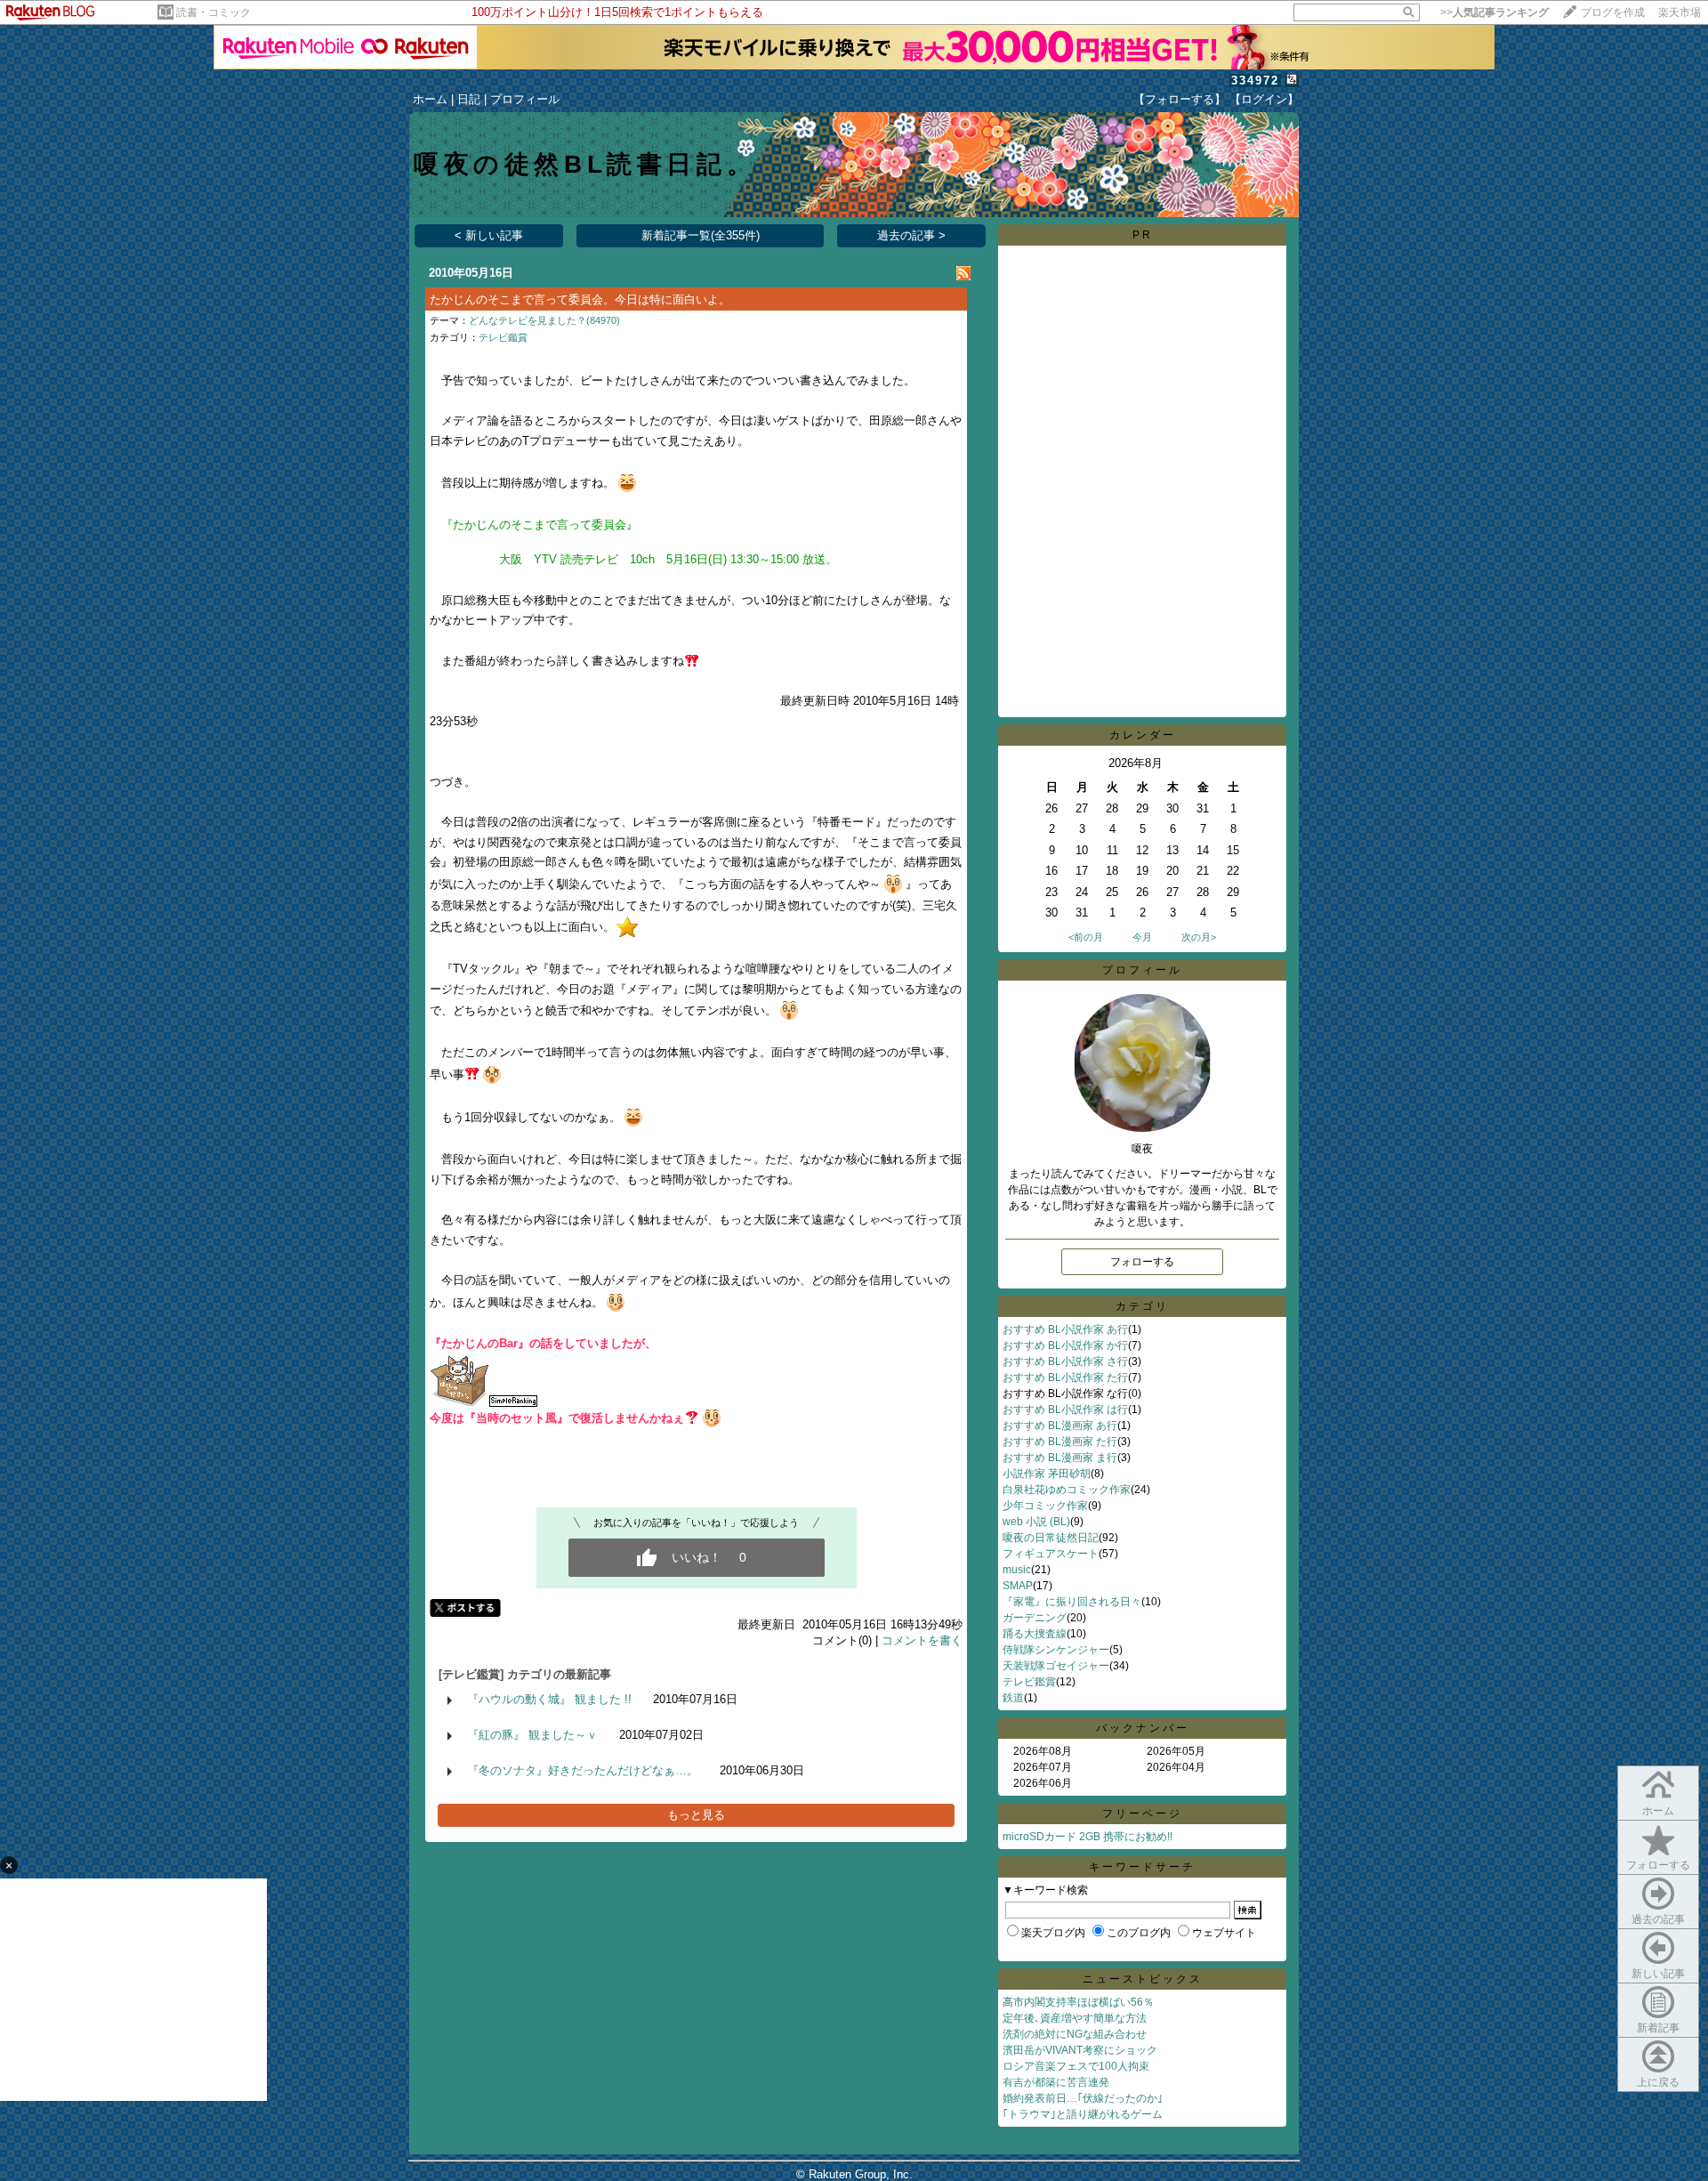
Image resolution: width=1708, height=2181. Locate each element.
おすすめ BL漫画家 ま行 (1060, 1458)
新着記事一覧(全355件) (701, 235)
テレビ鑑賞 (503, 337)
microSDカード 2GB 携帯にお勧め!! (1088, 1837)
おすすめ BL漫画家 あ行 (1060, 1426)
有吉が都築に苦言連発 (1056, 2082)
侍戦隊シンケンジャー (1056, 1650)
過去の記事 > (911, 235)
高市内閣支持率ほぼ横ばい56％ (1078, 2002)
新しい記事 (1658, 1974)
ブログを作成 (1613, 12)
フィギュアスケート (1051, 1554)
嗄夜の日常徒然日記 (1051, 1538)
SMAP (1018, 1586)
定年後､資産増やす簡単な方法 (1075, 2018)
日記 (469, 99)
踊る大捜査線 (1035, 1634)
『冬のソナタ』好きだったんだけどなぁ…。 (583, 1770)
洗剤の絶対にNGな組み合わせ (1075, 2034)
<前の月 (1086, 937)
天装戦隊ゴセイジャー (1056, 1666)
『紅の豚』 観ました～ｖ (532, 1735)
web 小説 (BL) (1036, 1522)
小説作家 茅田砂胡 (1047, 1474)
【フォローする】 (1180, 99)
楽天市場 (1680, 12)
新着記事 (1658, 2028)
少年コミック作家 (1045, 1506)
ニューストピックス (1143, 1979)
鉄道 (1013, 1698)
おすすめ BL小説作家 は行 (1065, 1410)
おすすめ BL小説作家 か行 (1065, 1345)
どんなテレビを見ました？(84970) (544, 320)
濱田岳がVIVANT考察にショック (1080, 2050)
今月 (1142, 937)
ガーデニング (1035, 1618)
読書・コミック (213, 12)
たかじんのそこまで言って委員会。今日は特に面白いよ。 (580, 299)
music (1017, 1570)
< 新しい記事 (489, 235)
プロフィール (525, 99)
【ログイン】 (1264, 99)
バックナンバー (1143, 1728)
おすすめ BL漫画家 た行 (1060, 1442)
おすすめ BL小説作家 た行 (1065, 1377)
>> (1494, 12)
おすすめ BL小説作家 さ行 (1065, 1361)
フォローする (1658, 1865)
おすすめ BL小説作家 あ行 (1065, 1329)
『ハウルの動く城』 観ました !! (549, 1699)
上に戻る (1658, 2082)
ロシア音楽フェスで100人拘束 (1076, 2066)
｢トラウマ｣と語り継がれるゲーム (1083, 2114)
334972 (1255, 81)
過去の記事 (1658, 1919)
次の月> (1199, 937)
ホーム (430, 99)
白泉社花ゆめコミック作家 (1067, 1490)
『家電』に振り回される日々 (1072, 1602)
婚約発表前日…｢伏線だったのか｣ (1083, 2098)
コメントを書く (922, 1640)
